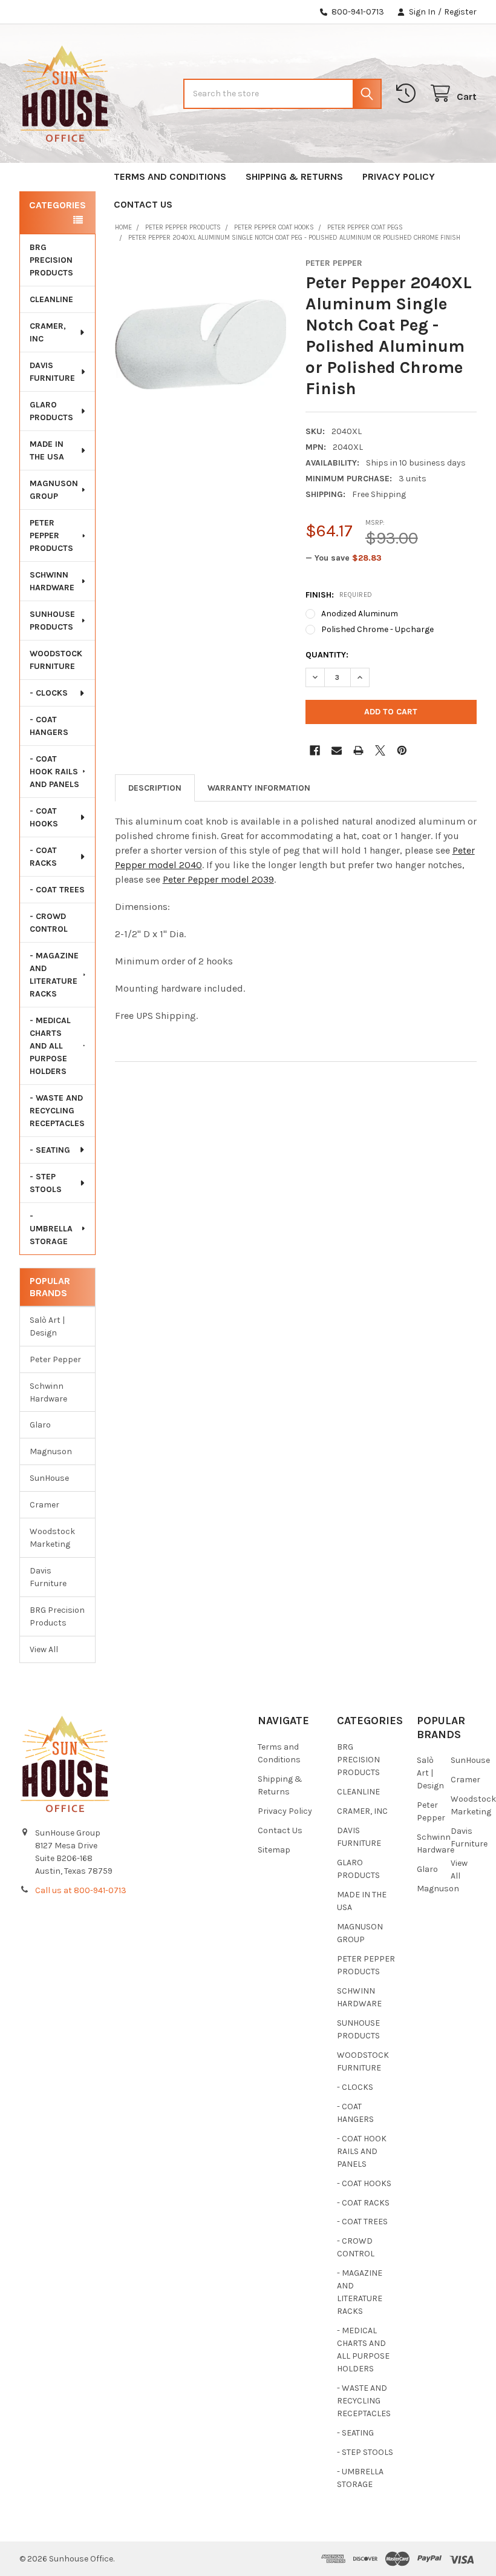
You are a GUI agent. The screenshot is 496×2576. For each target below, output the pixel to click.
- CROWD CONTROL (49, 923)
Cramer (44, 1505)
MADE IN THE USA (47, 450)
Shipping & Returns (294, 176)
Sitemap (274, 1850)
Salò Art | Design (47, 1326)
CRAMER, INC (48, 332)
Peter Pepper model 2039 (218, 879)
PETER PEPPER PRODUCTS (51, 535)
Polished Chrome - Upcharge (377, 629)
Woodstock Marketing (52, 1538)
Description (155, 788)
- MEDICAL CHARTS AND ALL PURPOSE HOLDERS (50, 1046)
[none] (201, 344)
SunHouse (49, 1478)
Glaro (40, 1425)
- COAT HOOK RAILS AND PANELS (54, 772)
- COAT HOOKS (44, 817)
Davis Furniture (48, 1577)
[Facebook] (315, 750)
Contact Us (143, 204)
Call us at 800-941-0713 (81, 1890)
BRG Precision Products (57, 1616)
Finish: (339, 595)
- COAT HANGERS (49, 726)
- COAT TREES (57, 890)
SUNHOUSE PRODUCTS (52, 621)
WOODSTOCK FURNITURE (56, 660)
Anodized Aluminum (360, 614)
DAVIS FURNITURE (52, 372)
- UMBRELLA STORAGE (51, 1229)
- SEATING (50, 1150)
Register (460, 12)
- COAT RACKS (43, 857)
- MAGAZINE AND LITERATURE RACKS (54, 975)
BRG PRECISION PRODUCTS (51, 260)
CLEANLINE (51, 299)
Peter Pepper (55, 1359)
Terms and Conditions (170, 176)
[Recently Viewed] (408, 94)
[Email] (337, 750)
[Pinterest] (402, 750)
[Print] (358, 750)
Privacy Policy (399, 176)
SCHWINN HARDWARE (52, 581)
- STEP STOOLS (46, 1183)
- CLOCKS (49, 693)
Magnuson (51, 1451)
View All (44, 1649)
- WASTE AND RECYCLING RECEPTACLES (57, 1111)
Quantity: (327, 655)
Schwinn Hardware (48, 1392)
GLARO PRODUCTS (51, 411)
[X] (380, 750)
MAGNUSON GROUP (54, 490)
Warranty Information (259, 788)
